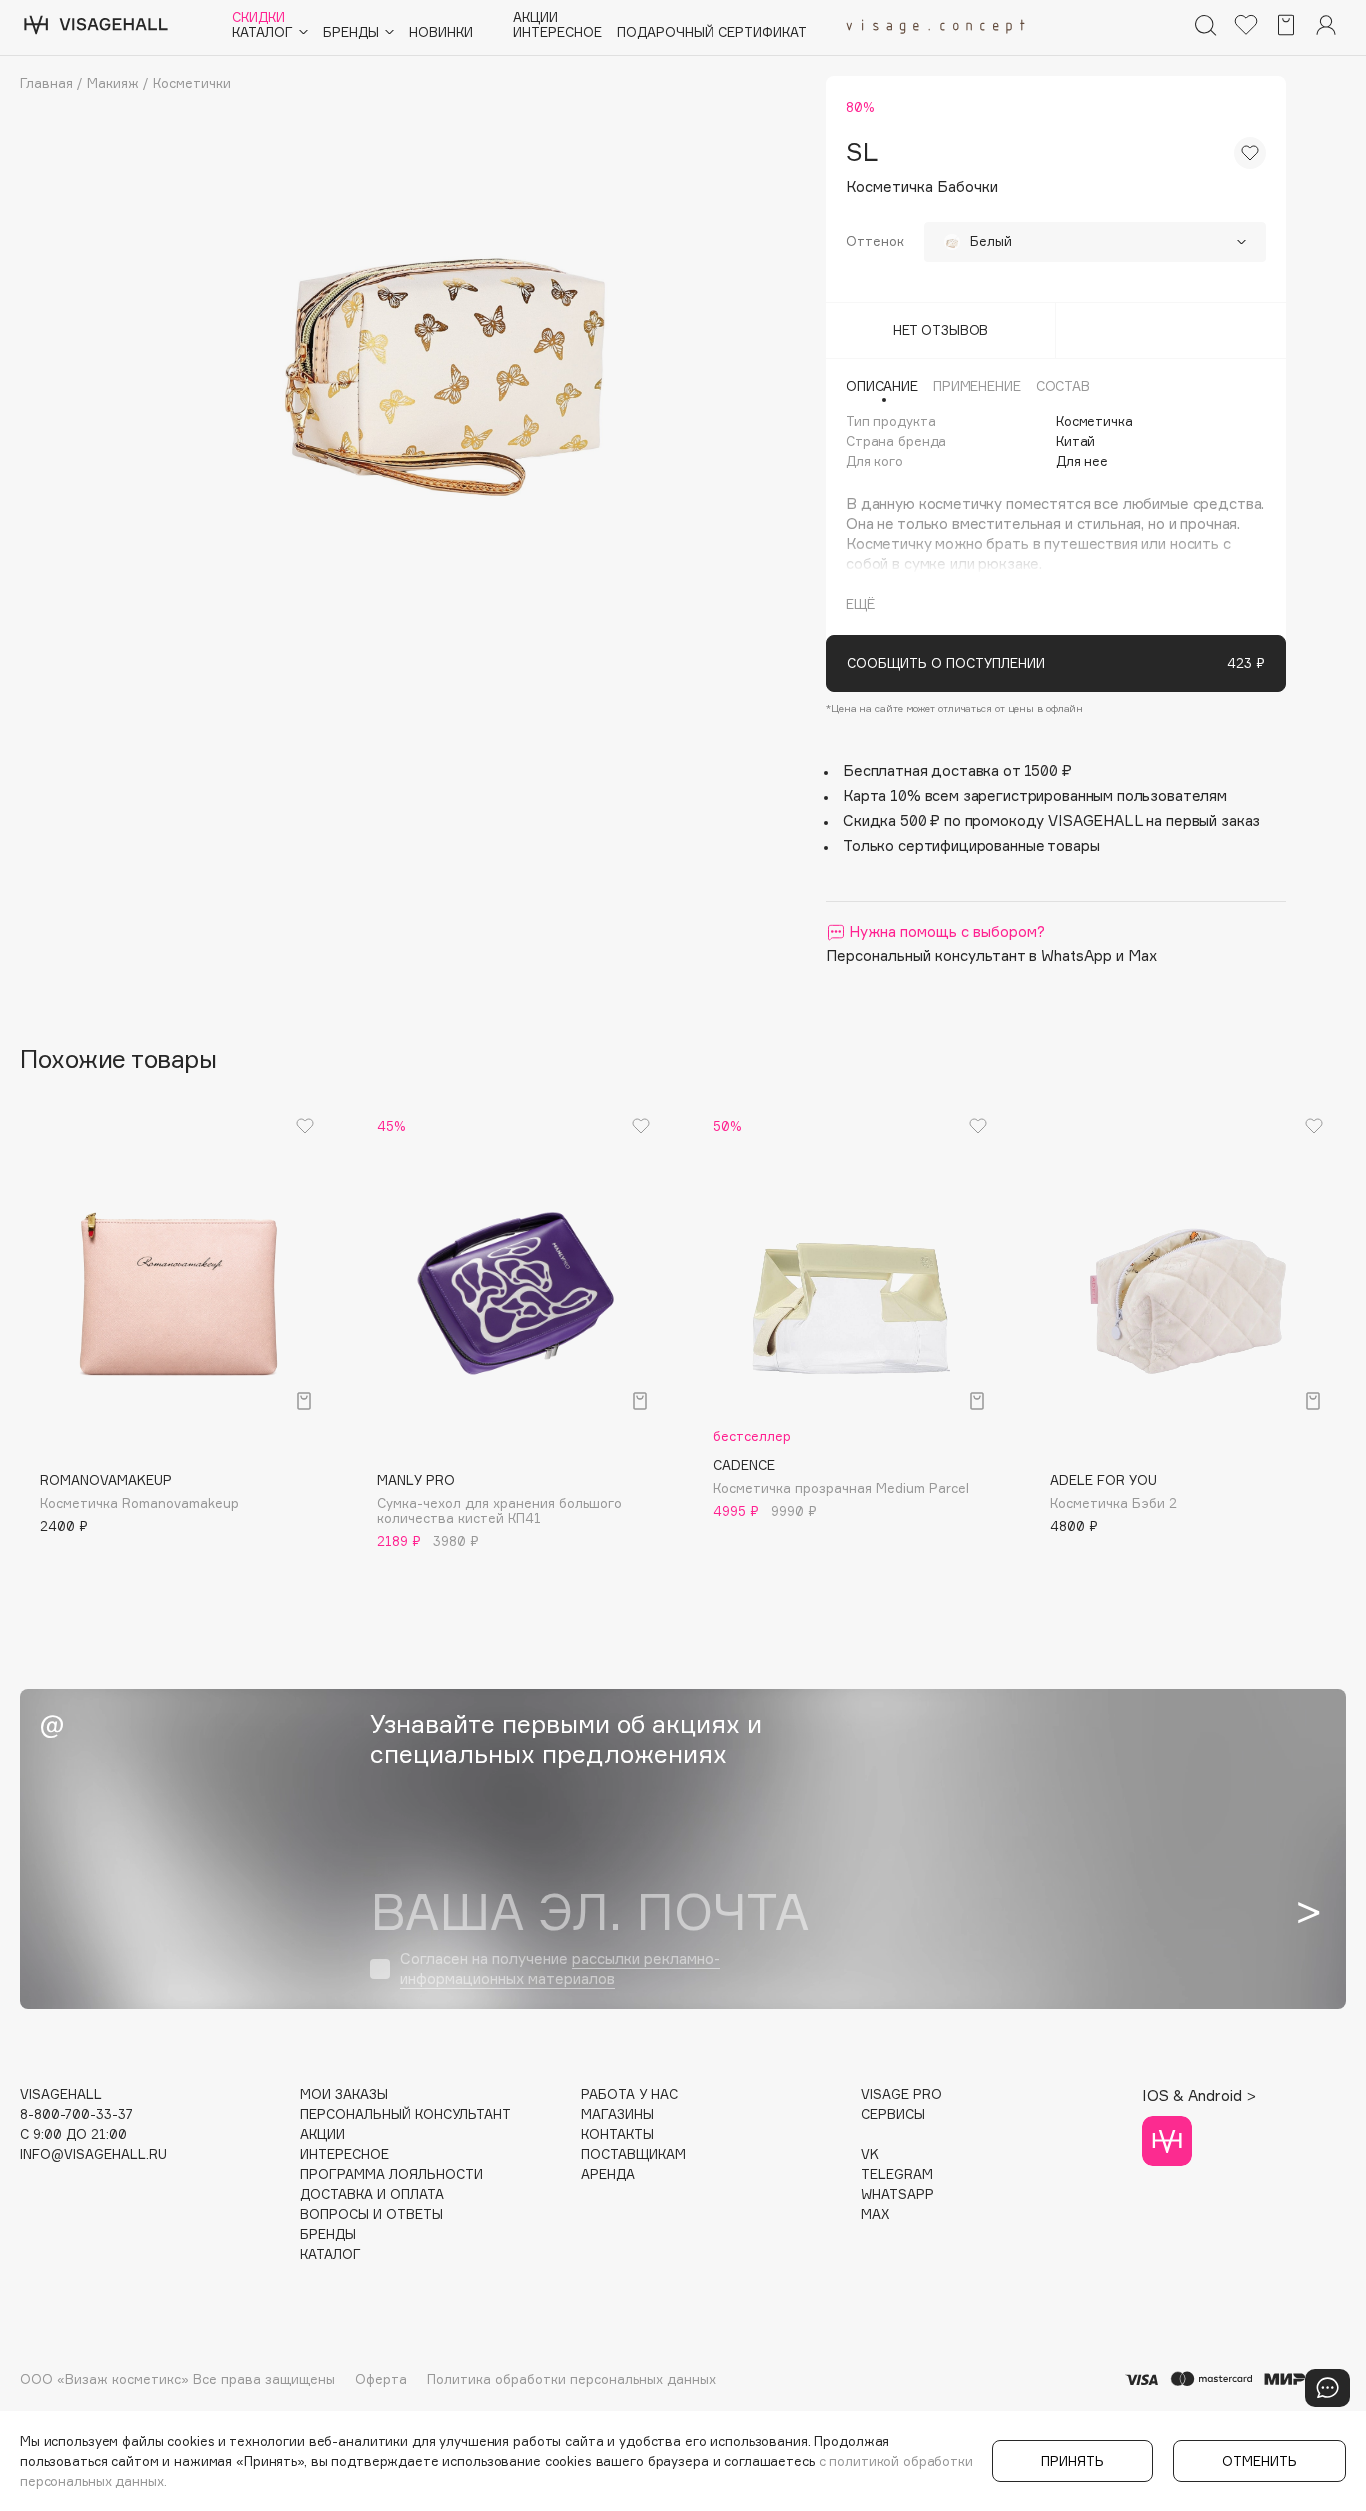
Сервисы (893, 2114)
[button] (45, 1304)
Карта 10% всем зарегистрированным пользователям (1035, 795)
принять (1072, 2461)
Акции (535, 17)
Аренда (608, 2174)
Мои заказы (344, 2094)
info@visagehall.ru (93, 2154)
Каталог (330, 2254)
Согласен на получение (560, 1968)
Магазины (617, 2114)
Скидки (258, 17)
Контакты (617, 2134)
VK (870, 2154)
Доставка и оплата (372, 2194)
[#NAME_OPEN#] (1327, 2388)
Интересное (557, 32)
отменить (1259, 2461)
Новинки (441, 32)
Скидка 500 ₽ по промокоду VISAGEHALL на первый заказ (1051, 820)
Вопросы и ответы (371, 2214)
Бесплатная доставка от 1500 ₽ (957, 770)
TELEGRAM (897, 2174)
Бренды (328, 2234)
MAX (875, 2214)
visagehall (61, 2094)
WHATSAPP (897, 2194)
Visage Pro (901, 2094)
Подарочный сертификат (712, 32)
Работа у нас (629, 2094)
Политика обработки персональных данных (571, 2379)
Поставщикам (633, 2154)
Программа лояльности (391, 2174)
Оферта (381, 2379)
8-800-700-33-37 (76, 2114)
